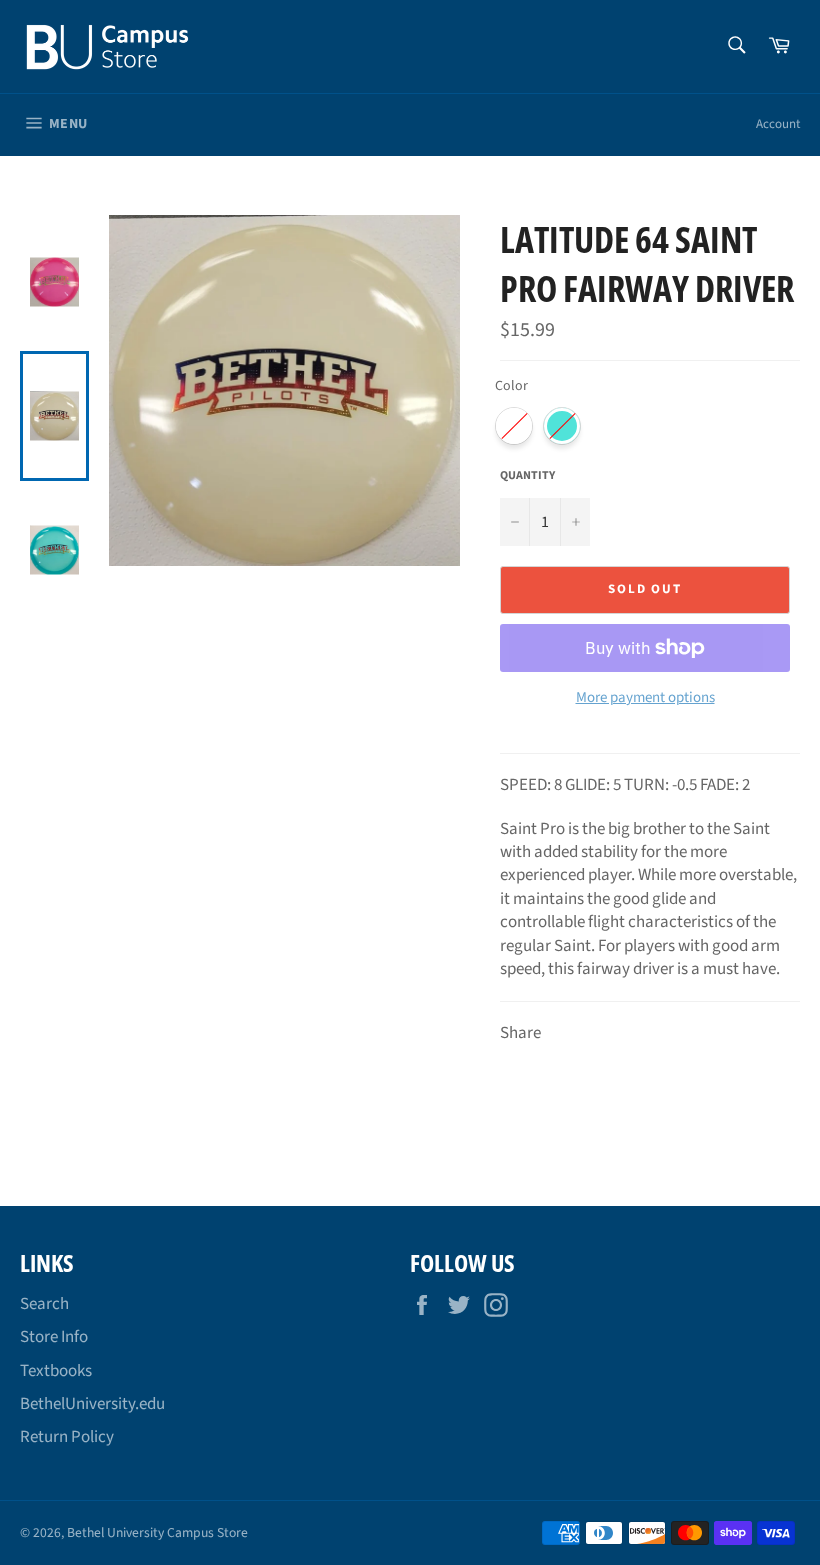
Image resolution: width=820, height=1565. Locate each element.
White (514, 426)
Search (44, 1304)
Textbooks (56, 1371)
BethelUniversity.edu (92, 1404)
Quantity (527, 476)
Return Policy (67, 1437)
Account (778, 124)
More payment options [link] (645, 698)
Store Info (54, 1337)
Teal (562, 426)
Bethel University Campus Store (157, 1532)
